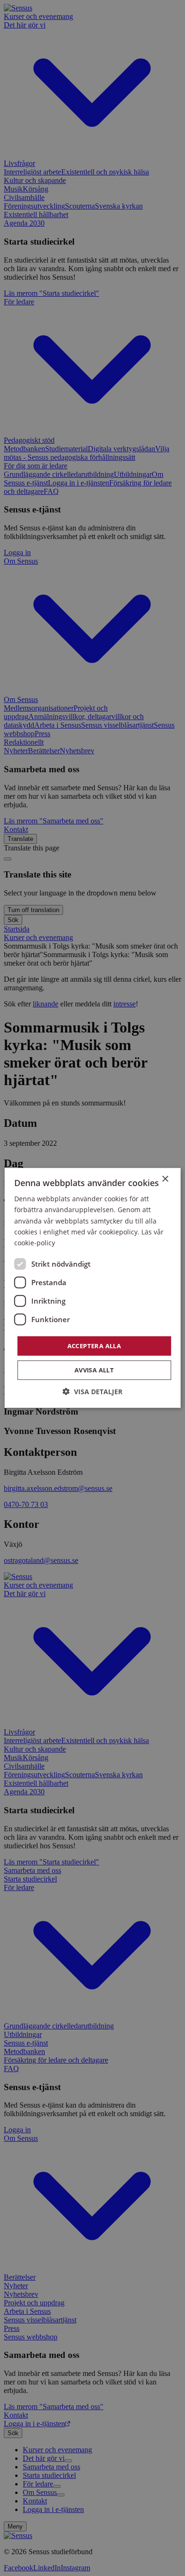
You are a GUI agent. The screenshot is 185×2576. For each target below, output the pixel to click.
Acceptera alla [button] (94, 1346)
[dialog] (92, 1288)
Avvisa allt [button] (94, 1370)
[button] (92, 1392)
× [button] (165, 1179)
